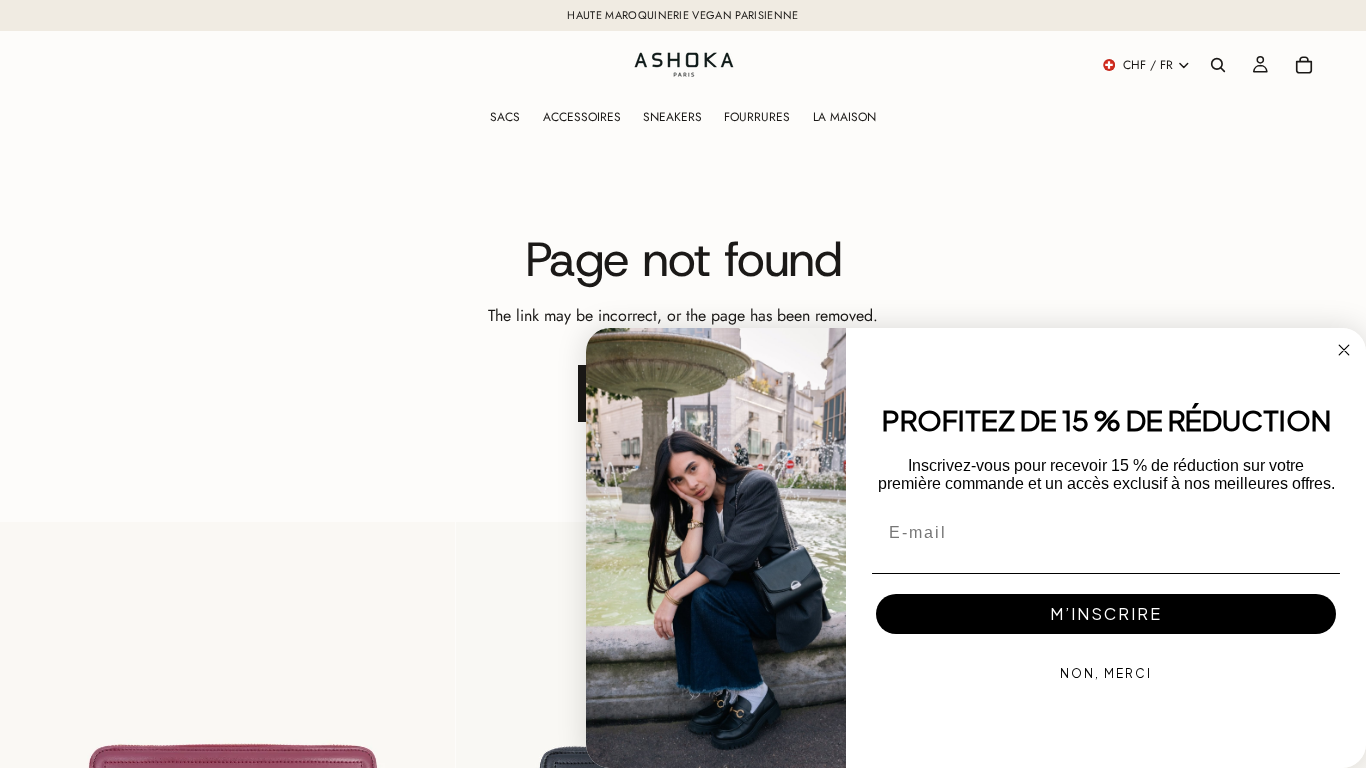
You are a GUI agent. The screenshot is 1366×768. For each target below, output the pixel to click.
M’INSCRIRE (1106, 613)
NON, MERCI (1106, 673)
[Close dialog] (1344, 350)
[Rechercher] (1218, 65)
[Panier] (1304, 65)
